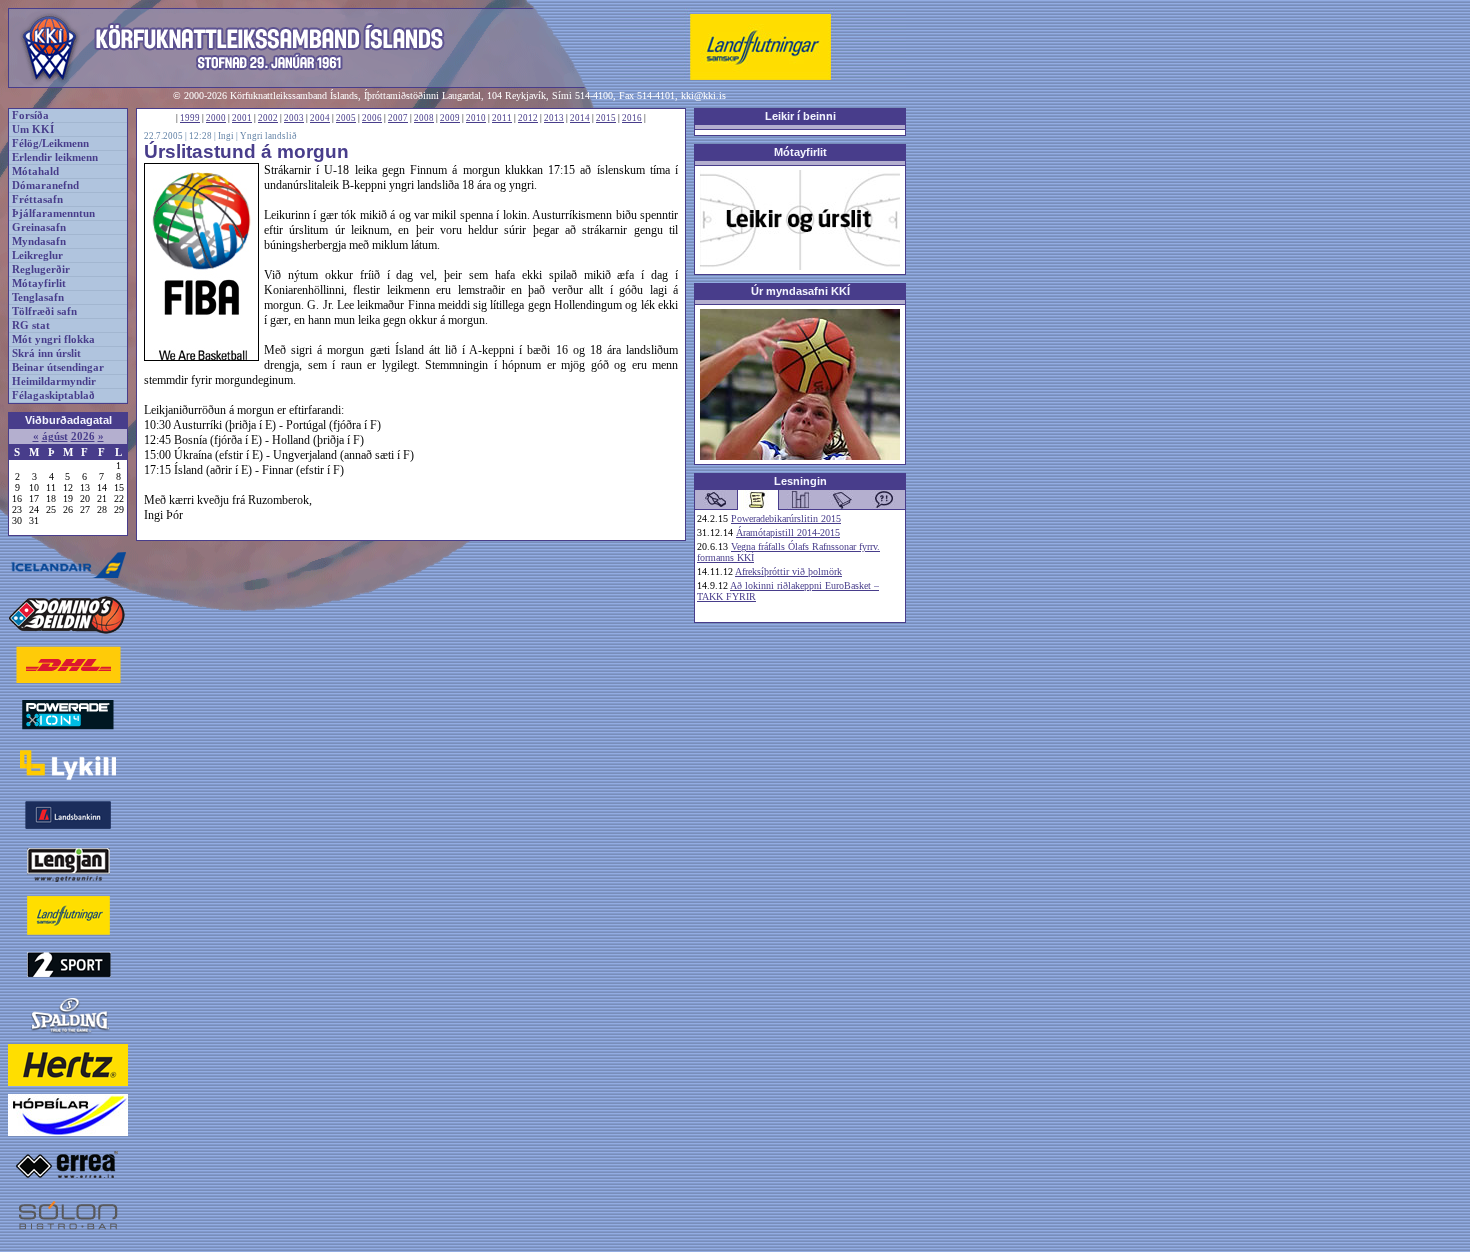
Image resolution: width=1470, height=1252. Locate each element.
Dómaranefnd (45, 185)
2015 (606, 118)
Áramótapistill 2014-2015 (788, 532)
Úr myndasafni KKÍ (800, 291)
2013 (554, 118)
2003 (294, 118)
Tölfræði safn (44, 311)
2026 (83, 436)
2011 (502, 118)
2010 (476, 118)
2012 (528, 118)
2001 (242, 118)
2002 (268, 118)
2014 (580, 118)
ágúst (55, 436)
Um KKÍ (33, 129)
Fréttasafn (37, 199)
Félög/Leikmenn (50, 143)
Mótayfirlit (39, 283)
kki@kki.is (703, 95)
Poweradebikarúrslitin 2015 (786, 518)
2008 (424, 118)
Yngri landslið (268, 136)
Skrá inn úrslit (46, 353)
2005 (346, 118)
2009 (450, 118)
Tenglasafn (38, 297)
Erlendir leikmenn (55, 157)
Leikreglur (37, 255)
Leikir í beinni (800, 116)
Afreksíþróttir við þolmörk (788, 571)
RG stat (31, 325)
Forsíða (30, 115)
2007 (398, 118)
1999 (190, 118)
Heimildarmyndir (54, 381)
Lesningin (800, 481)
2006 (372, 118)
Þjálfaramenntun (53, 213)
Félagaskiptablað (53, 395)
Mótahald (35, 171)
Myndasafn (39, 241)
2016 (632, 118)
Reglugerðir (41, 269)
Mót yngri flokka (53, 339)
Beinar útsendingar (58, 367)
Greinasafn (39, 227)
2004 (320, 118)
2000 (216, 118)
